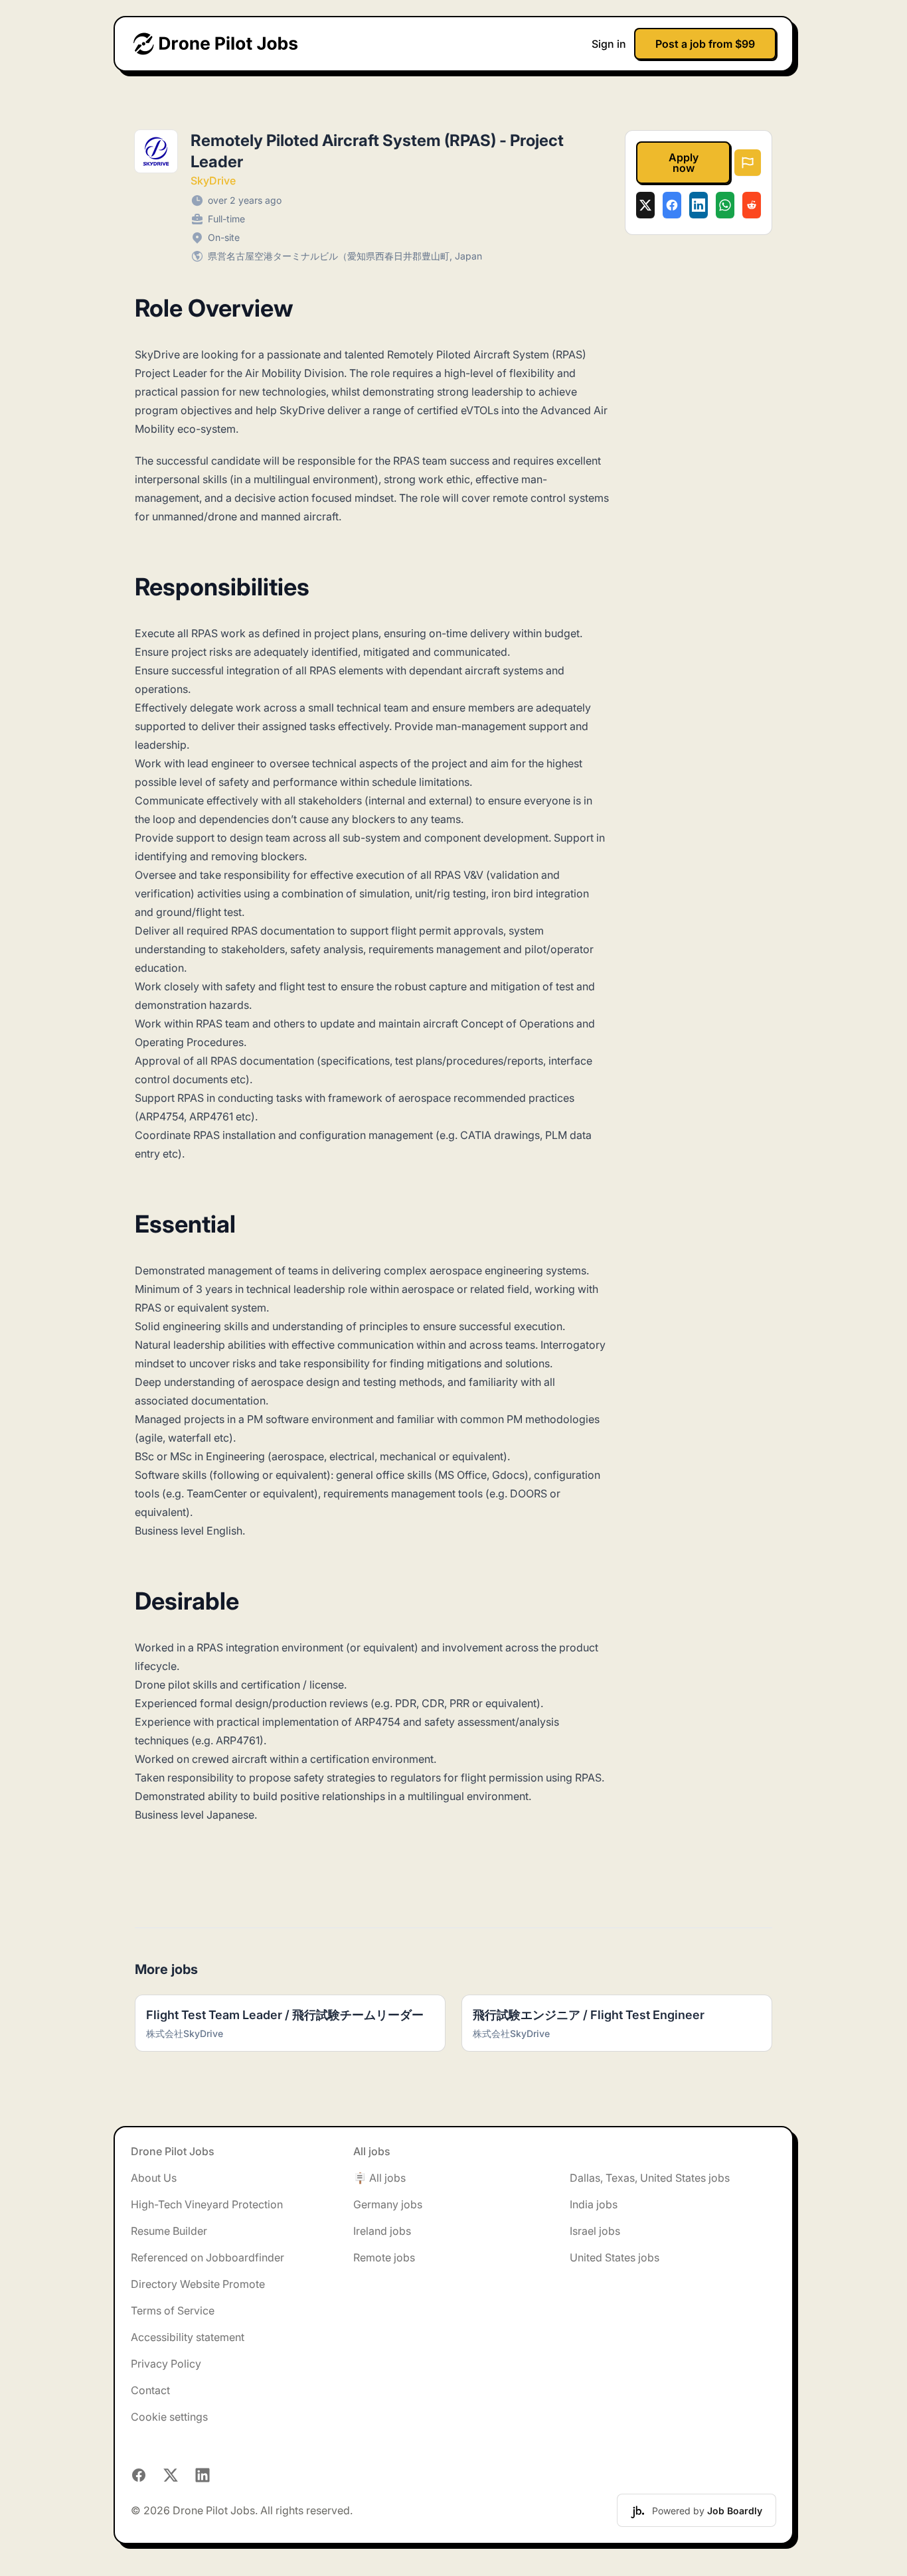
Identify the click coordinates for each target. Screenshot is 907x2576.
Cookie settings (169, 2417)
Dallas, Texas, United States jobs (650, 2178)
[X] (645, 205)
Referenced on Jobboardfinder (207, 2257)
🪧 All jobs (379, 2178)
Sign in (609, 44)
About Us (154, 2178)
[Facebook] (672, 205)
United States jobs (615, 2257)
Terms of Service (173, 2311)
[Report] (748, 163)
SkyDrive (213, 181)
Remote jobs (384, 2257)
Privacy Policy (166, 2364)
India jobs (594, 2204)
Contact (150, 2390)
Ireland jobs (382, 2231)
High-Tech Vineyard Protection (207, 2204)
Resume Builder (169, 2231)
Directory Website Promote (198, 2284)
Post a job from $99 (705, 44)
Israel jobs (595, 2231)
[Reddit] (752, 205)
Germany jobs (388, 2204)
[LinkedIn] (699, 205)
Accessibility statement (188, 2337)
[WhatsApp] (725, 205)
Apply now (684, 163)
